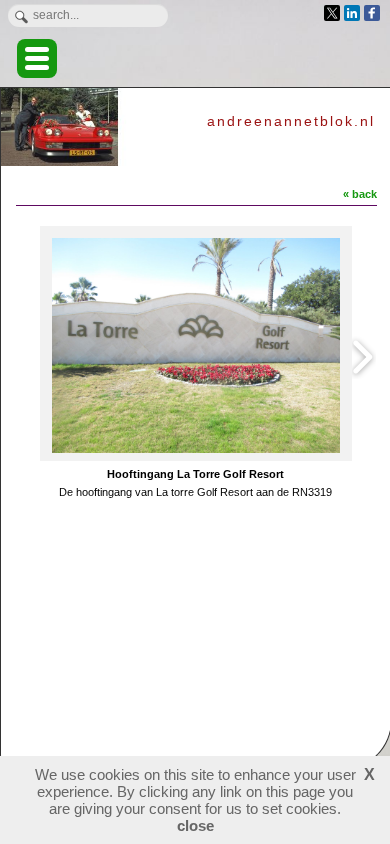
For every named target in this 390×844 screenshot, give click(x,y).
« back (360, 194)
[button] (37, 58)
